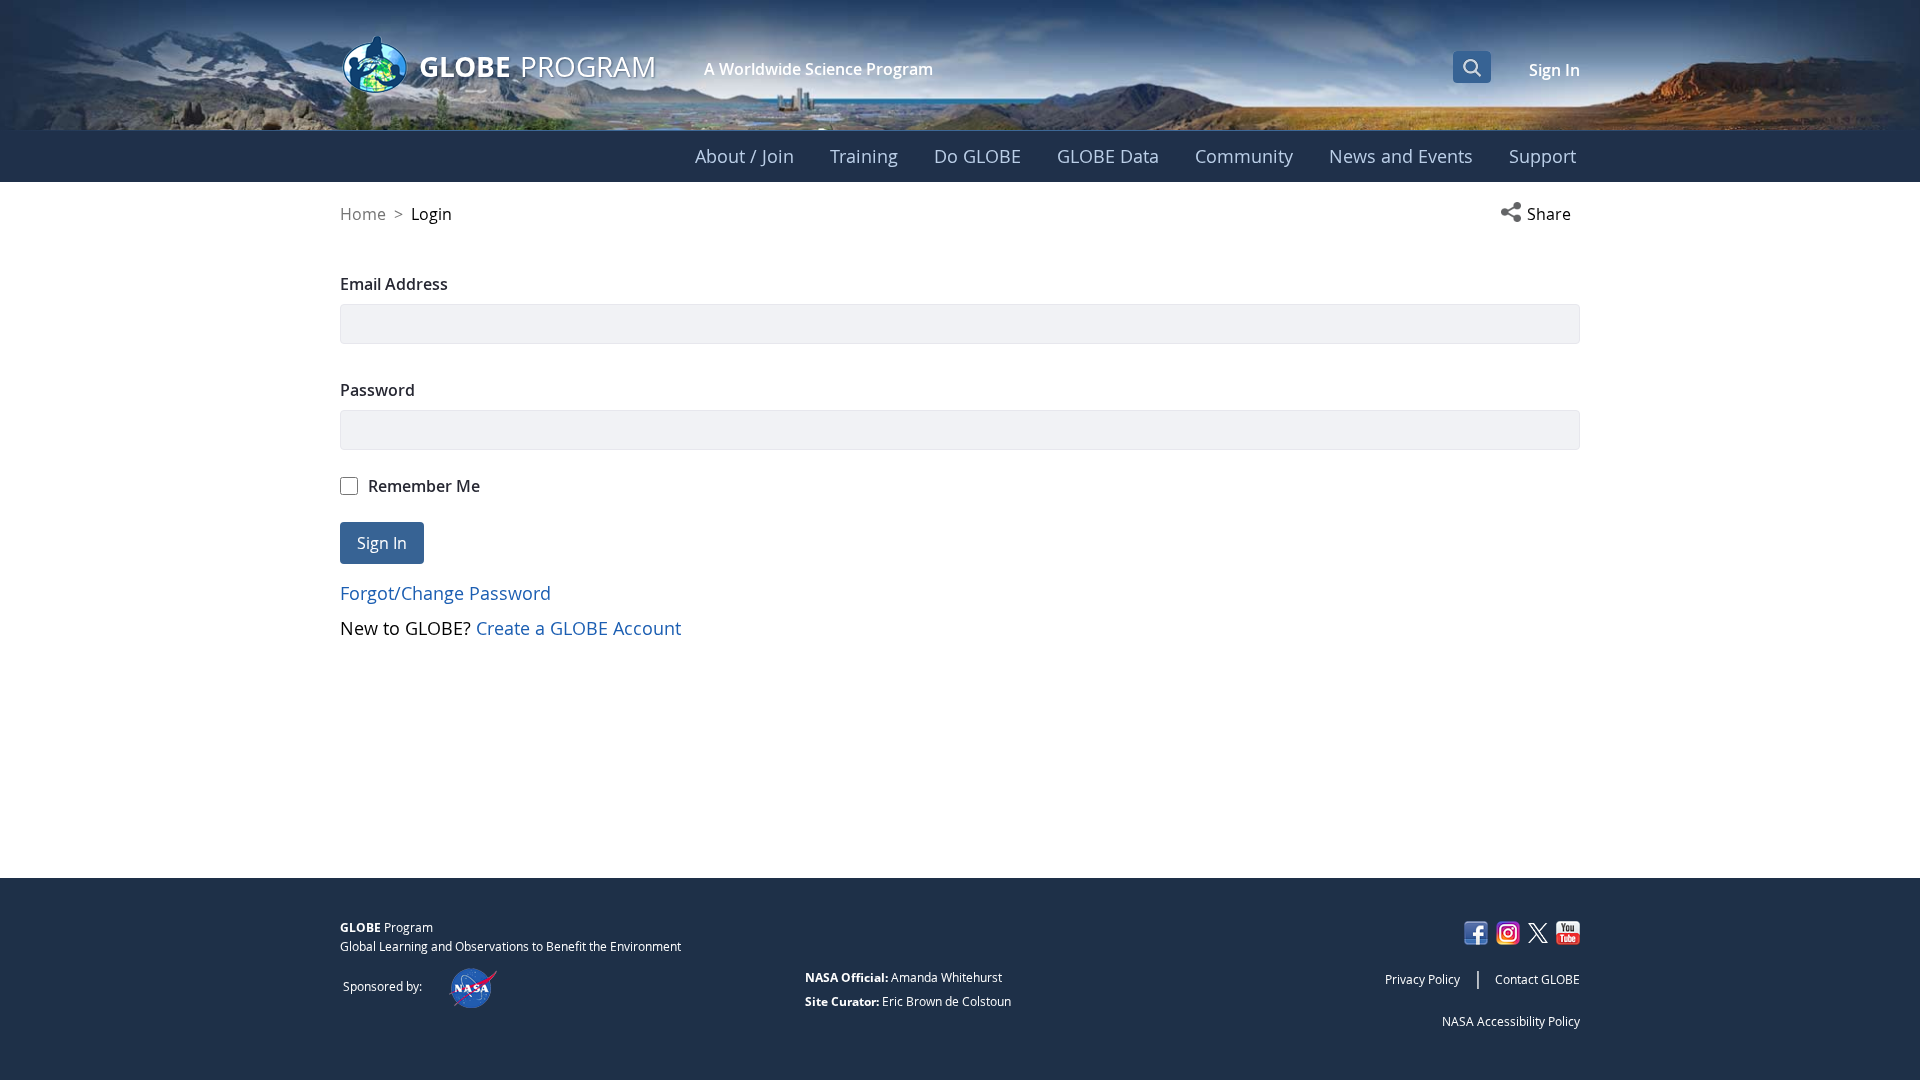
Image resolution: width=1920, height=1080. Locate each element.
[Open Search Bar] (1472, 67)
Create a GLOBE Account (578, 628)
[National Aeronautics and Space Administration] (472, 986)
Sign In (1554, 70)
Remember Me (424, 486)
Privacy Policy (1422, 979)
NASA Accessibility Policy (1511, 1021)
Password (377, 390)
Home (363, 214)
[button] (1540, 214)
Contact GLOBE (1537, 979)
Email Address (394, 284)
